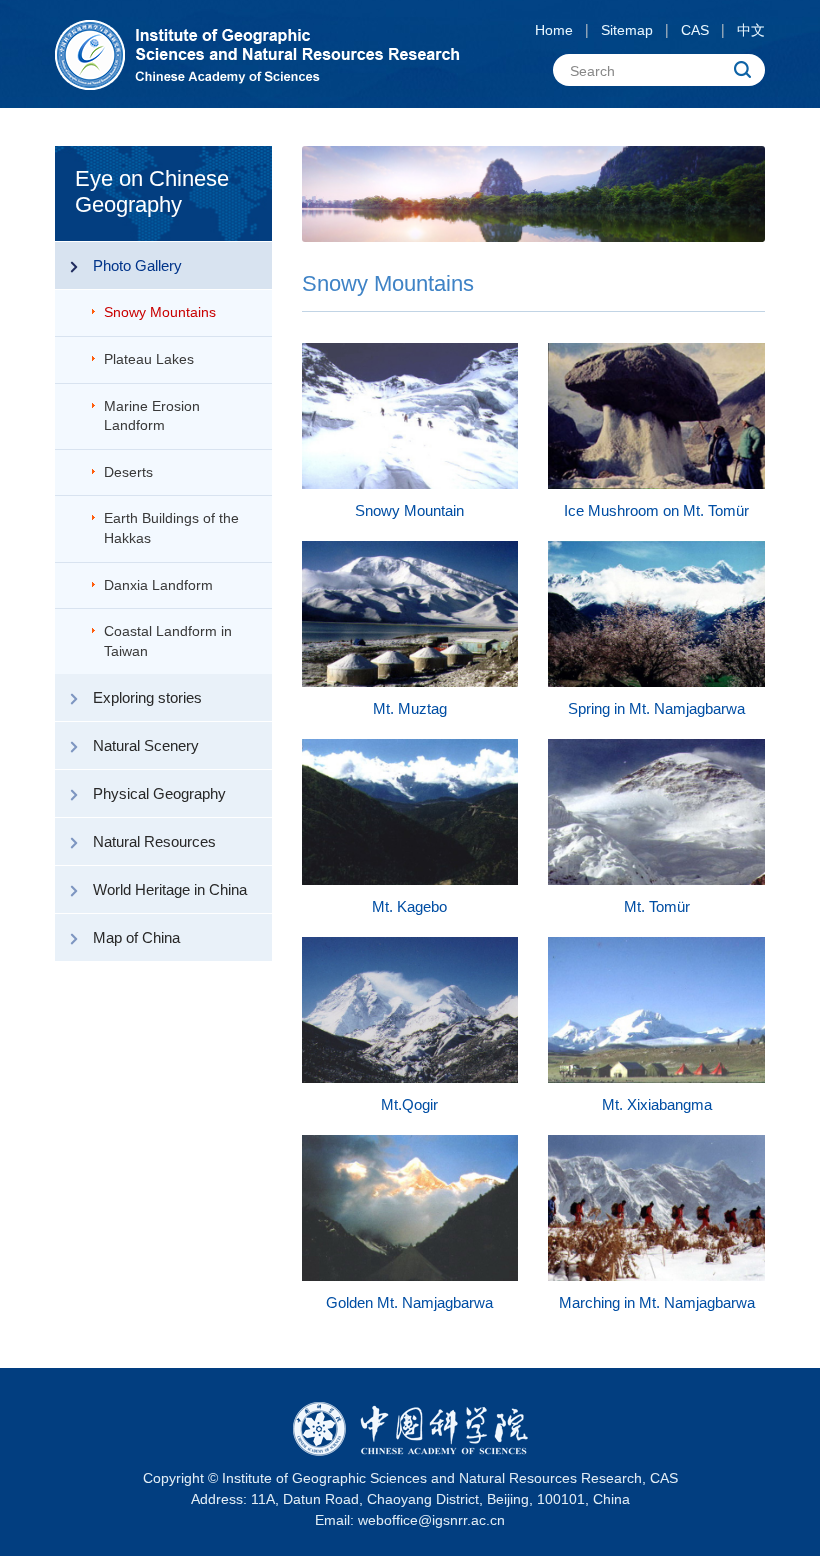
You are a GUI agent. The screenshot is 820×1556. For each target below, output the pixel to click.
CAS (695, 30)
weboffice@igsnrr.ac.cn (431, 1520)
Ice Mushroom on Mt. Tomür (656, 510)
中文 (751, 30)
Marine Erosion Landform (152, 416)
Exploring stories (147, 697)
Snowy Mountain (409, 510)
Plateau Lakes (149, 359)
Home (554, 30)
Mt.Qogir (409, 1104)
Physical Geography (159, 793)
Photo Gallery (137, 265)
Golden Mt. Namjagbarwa (409, 1302)
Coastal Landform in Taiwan (168, 641)
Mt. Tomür (657, 906)
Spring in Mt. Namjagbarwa (656, 708)
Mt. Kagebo (409, 906)
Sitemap (627, 30)
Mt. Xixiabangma (657, 1104)
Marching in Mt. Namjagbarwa (657, 1302)
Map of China (136, 937)
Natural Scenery (146, 745)
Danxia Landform (158, 585)
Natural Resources (154, 841)
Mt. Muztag (410, 708)
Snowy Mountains (160, 312)
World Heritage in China (170, 889)
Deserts (128, 472)
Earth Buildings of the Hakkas (171, 528)
